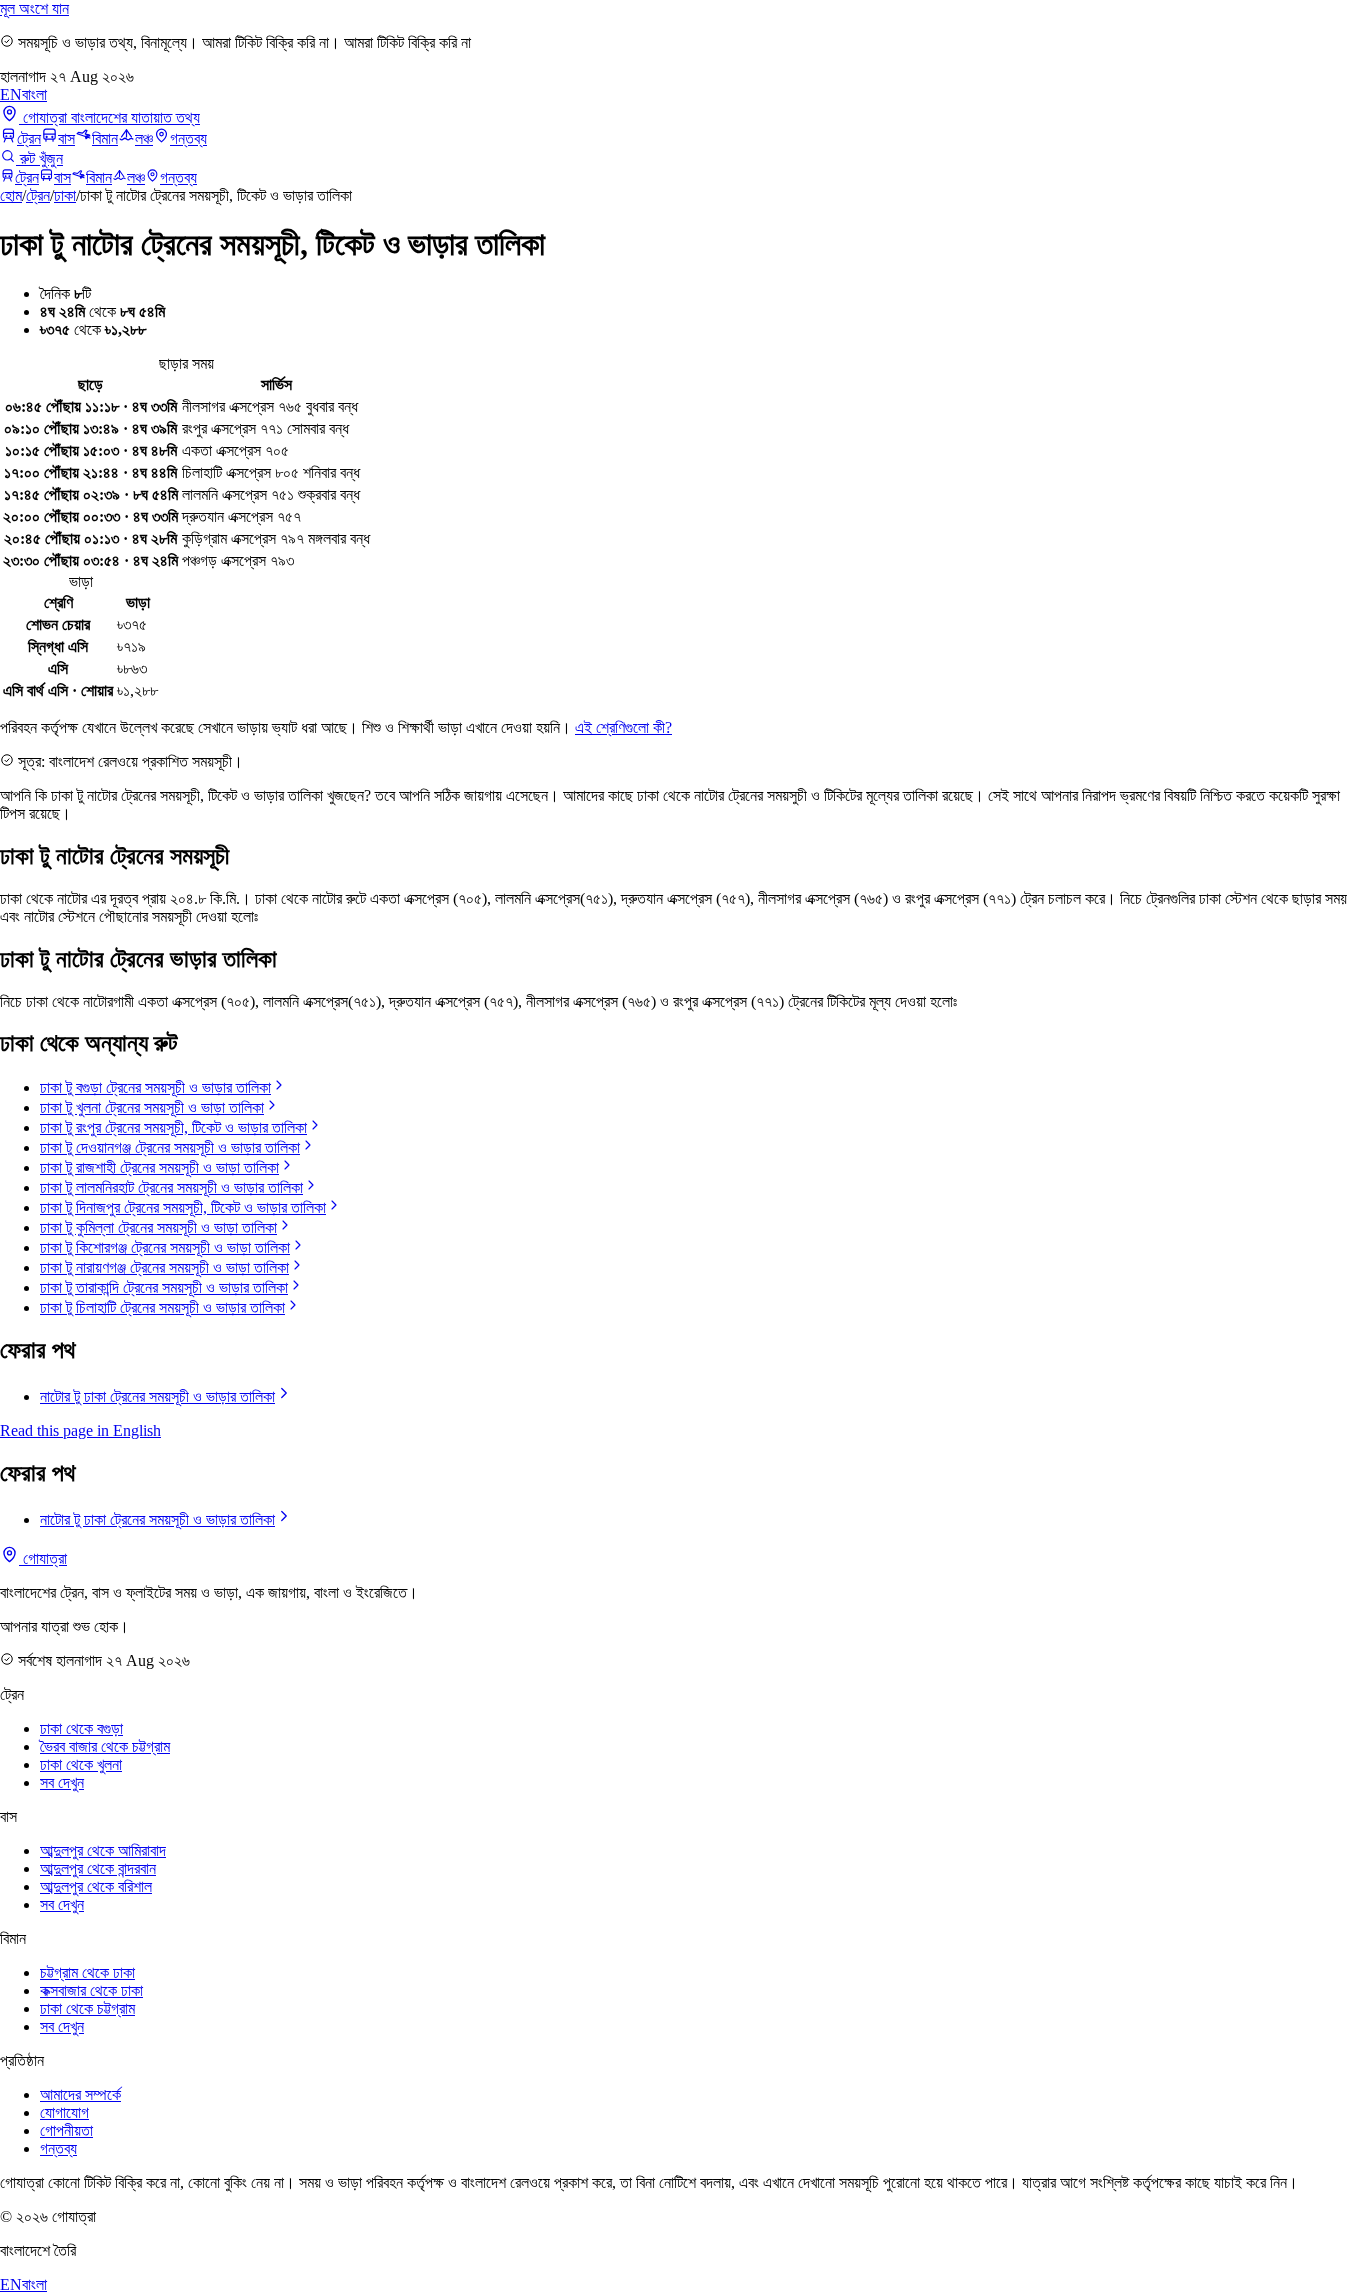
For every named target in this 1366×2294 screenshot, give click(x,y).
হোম (11, 195)
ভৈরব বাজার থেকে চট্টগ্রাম (105, 1746)
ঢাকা (65, 195)
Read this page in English (80, 1430)
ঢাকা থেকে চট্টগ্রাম (87, 2008)
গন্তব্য (188, 138)
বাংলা (34, 94)
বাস (66, 138)
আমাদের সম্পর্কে (80, 2094)
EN (11, 94)
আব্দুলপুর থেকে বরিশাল (96, 1886)
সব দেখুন (62, 1782)
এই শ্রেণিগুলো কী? (623, 727)
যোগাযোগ (64, 2112)
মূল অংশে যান (34, 8)
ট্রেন (29, 138)
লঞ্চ (144, 138)
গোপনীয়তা (66, 2130)
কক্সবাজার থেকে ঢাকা (91, 1990)
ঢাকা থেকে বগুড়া (81, 1728)
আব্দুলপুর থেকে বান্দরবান (98, 1868)
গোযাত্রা (43, 1558)
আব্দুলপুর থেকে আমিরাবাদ (103, 1850)
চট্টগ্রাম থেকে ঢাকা (87, 1972)
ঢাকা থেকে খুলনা (81, 1764)
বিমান (105, 138)
